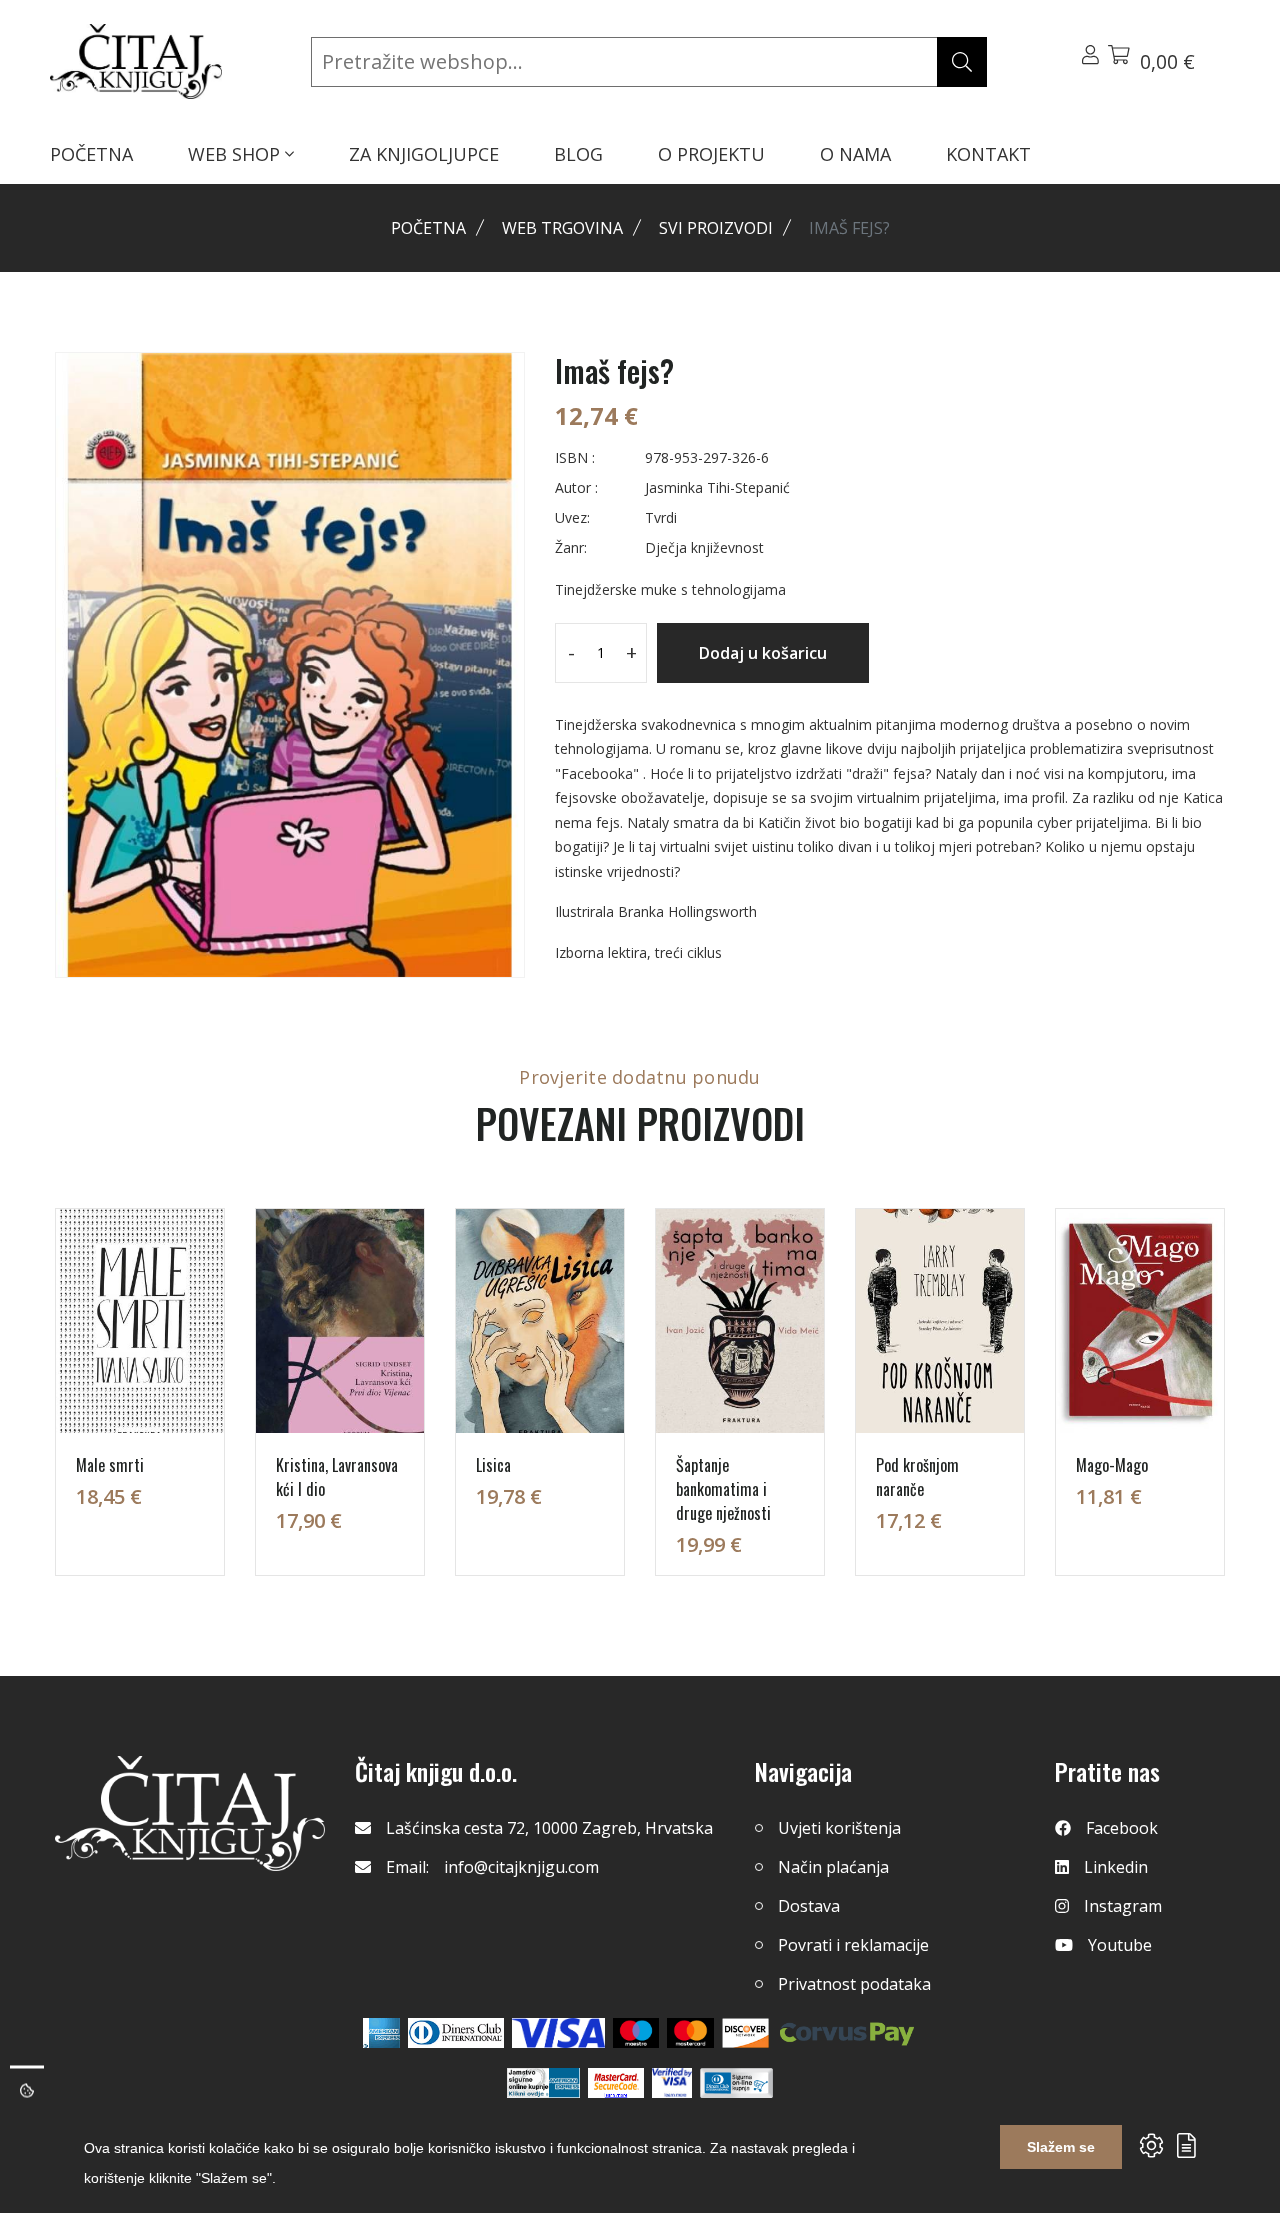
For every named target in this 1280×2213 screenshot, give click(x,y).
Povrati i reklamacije (853, 1945)
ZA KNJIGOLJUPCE (424, 154)
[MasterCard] (636, 2033)
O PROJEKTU (711, 154)
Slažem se (1061, 2147)
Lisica (493, 1465)
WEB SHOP (236, 154)
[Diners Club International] (456, 2033)
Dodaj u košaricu (763, 653)
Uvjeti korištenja (839, 1828)
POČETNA (91, 154)
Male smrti (110, 1465)
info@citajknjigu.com (521, 1867)
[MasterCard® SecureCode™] (616, 2083)
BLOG (578, 154)
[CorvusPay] (847, 2033)
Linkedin (1116, 1867)
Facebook (1122, 1828)
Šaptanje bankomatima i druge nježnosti (723, 1489)
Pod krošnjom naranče (917, 1477)
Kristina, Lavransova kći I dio (337, 1477)
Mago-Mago (1112, 1465)
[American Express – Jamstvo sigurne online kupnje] (543, 2083)
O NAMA (855, 154)
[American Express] (381, 2033)
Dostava (809, 1906)
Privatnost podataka (854, 1984)
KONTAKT (988, 154)
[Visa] (558, 2033)
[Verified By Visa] (672, 2083)
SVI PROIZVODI (716, 228)
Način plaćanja (833, 1867)
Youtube (1120, 1945)
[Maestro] (690, 2033)
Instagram (1123, 1906)
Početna (428, 228)
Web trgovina (562, 228)
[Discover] (745, 2033)
